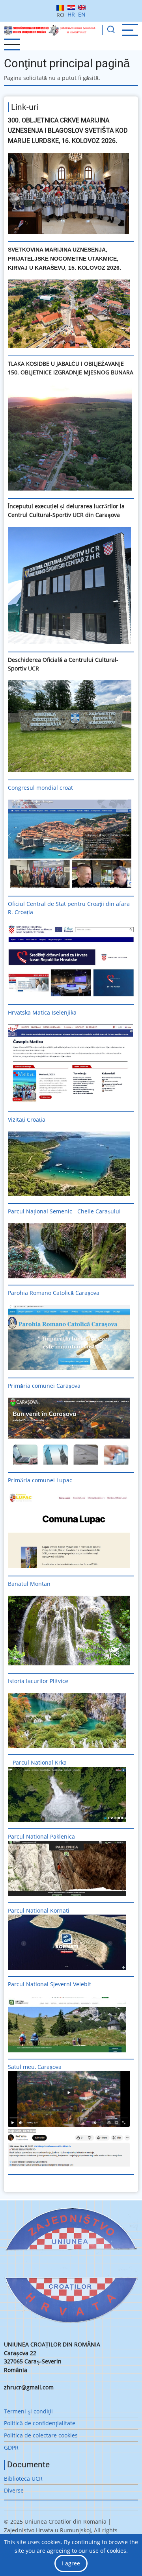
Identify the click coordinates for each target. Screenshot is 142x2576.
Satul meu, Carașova (35, 2067)
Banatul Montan (29, 1584)
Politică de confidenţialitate (40, 2423)
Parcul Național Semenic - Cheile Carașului (64, 1211)
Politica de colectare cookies (41, 2435)
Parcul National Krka (40, 1762)
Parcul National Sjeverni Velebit (50, 1984)
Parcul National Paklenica (41, 1836)
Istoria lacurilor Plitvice (38, 1681)
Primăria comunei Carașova (44, 1386)
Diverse (14, 2490)
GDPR (11, 2447)
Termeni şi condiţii (28, 2411)
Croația (36, 1119)
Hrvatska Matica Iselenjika (42, 1012)
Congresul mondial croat (40, 788)
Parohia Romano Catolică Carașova (54, 1293)
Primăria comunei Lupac (40, 1480)
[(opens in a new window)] (71, 193)
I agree (71, 2563)
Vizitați (17, 1119)
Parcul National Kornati (39, 1910)
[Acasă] (50, 30)
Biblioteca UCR (23, 2479)
